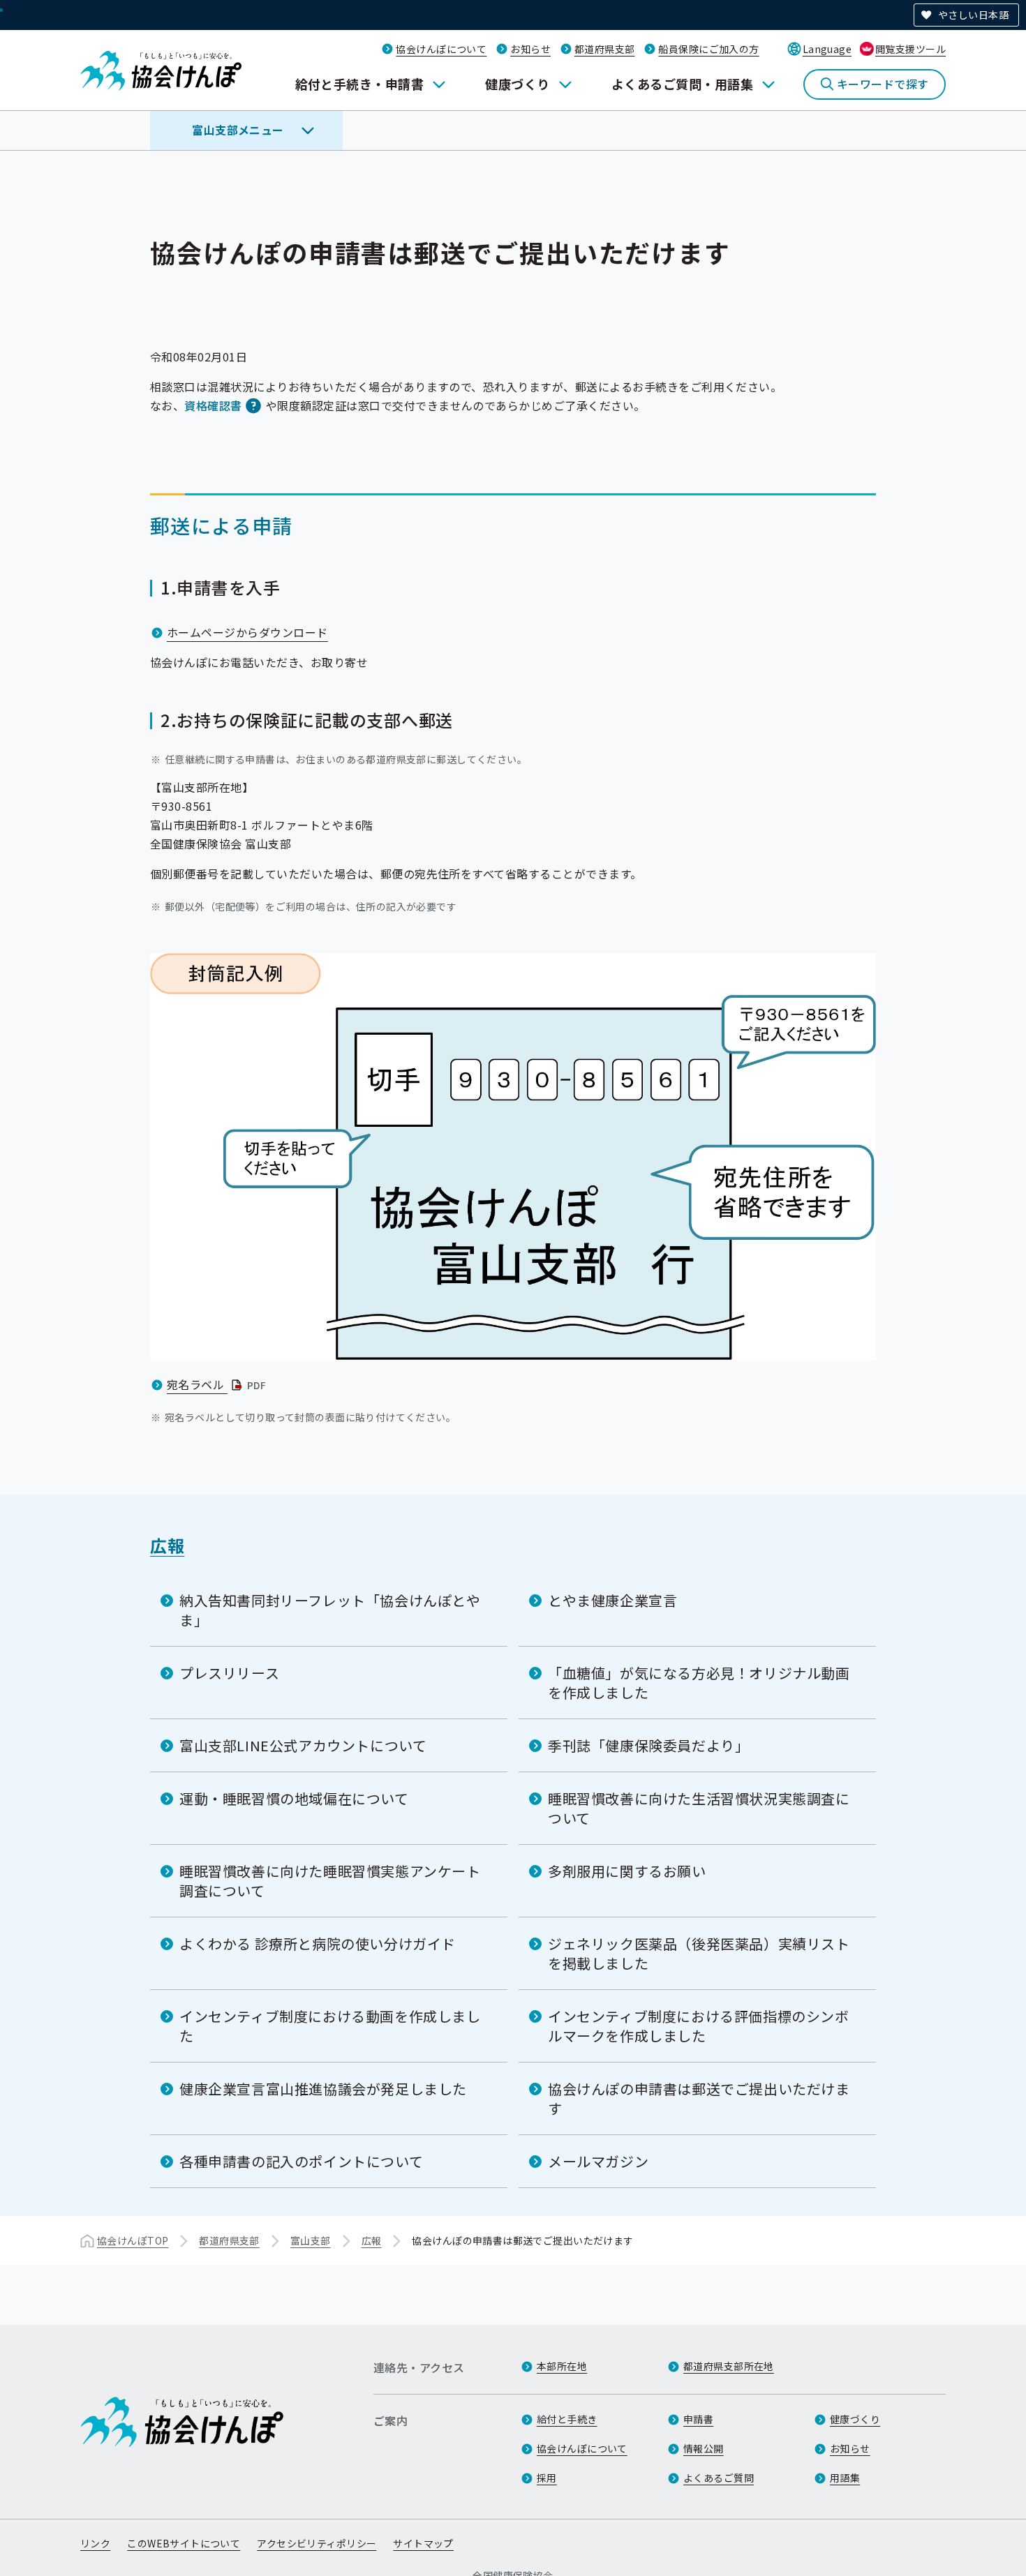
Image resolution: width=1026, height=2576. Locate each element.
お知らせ (530, 49)
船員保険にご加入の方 (708, 49)
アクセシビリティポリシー (317, 2543)
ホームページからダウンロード (247, 632)
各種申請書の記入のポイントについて (301, 2161)
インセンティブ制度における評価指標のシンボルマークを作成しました (699, 2026)
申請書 (698, 2419)
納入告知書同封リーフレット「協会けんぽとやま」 (330, 1610)
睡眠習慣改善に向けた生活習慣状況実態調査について (699, 1808)
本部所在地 (562, 2366)
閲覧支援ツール (910, 49)
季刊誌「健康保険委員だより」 (648, 1745)
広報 (167, 1545)
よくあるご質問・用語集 (682, 84)
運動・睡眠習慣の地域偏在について (294, 1798)
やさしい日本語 (973, 15)
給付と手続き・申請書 (360, 84)
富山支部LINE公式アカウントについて (303, 1745)
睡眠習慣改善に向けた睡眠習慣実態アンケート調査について (330, 1881)
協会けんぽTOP (133, 2240)
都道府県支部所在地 (729, 2366)
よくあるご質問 (719, 2478)
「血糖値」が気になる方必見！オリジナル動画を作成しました (699, 1683)
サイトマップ (423, 2543)
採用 (547, 2478)
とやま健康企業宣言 (612, 1600)
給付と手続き (567, 2419)
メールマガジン (598, 2161)
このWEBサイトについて (184, 2543)
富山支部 (311, 2240)
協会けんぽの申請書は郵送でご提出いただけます (699, 2098)
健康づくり (517, 84)
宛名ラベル (218, 1384)
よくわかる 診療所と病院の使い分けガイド (318, 1944)
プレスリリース (229, 1673)
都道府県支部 (605, 49)
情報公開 (704, 2448)
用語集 (845, 2478)
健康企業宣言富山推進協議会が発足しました (323, 2089)
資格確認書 (213, 405)
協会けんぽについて (441, 49)
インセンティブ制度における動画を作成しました (330, 2026)
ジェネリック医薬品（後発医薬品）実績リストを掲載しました (699, 1953)
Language (827, 49)
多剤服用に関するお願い (627, 1871)
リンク (95, 2543)
